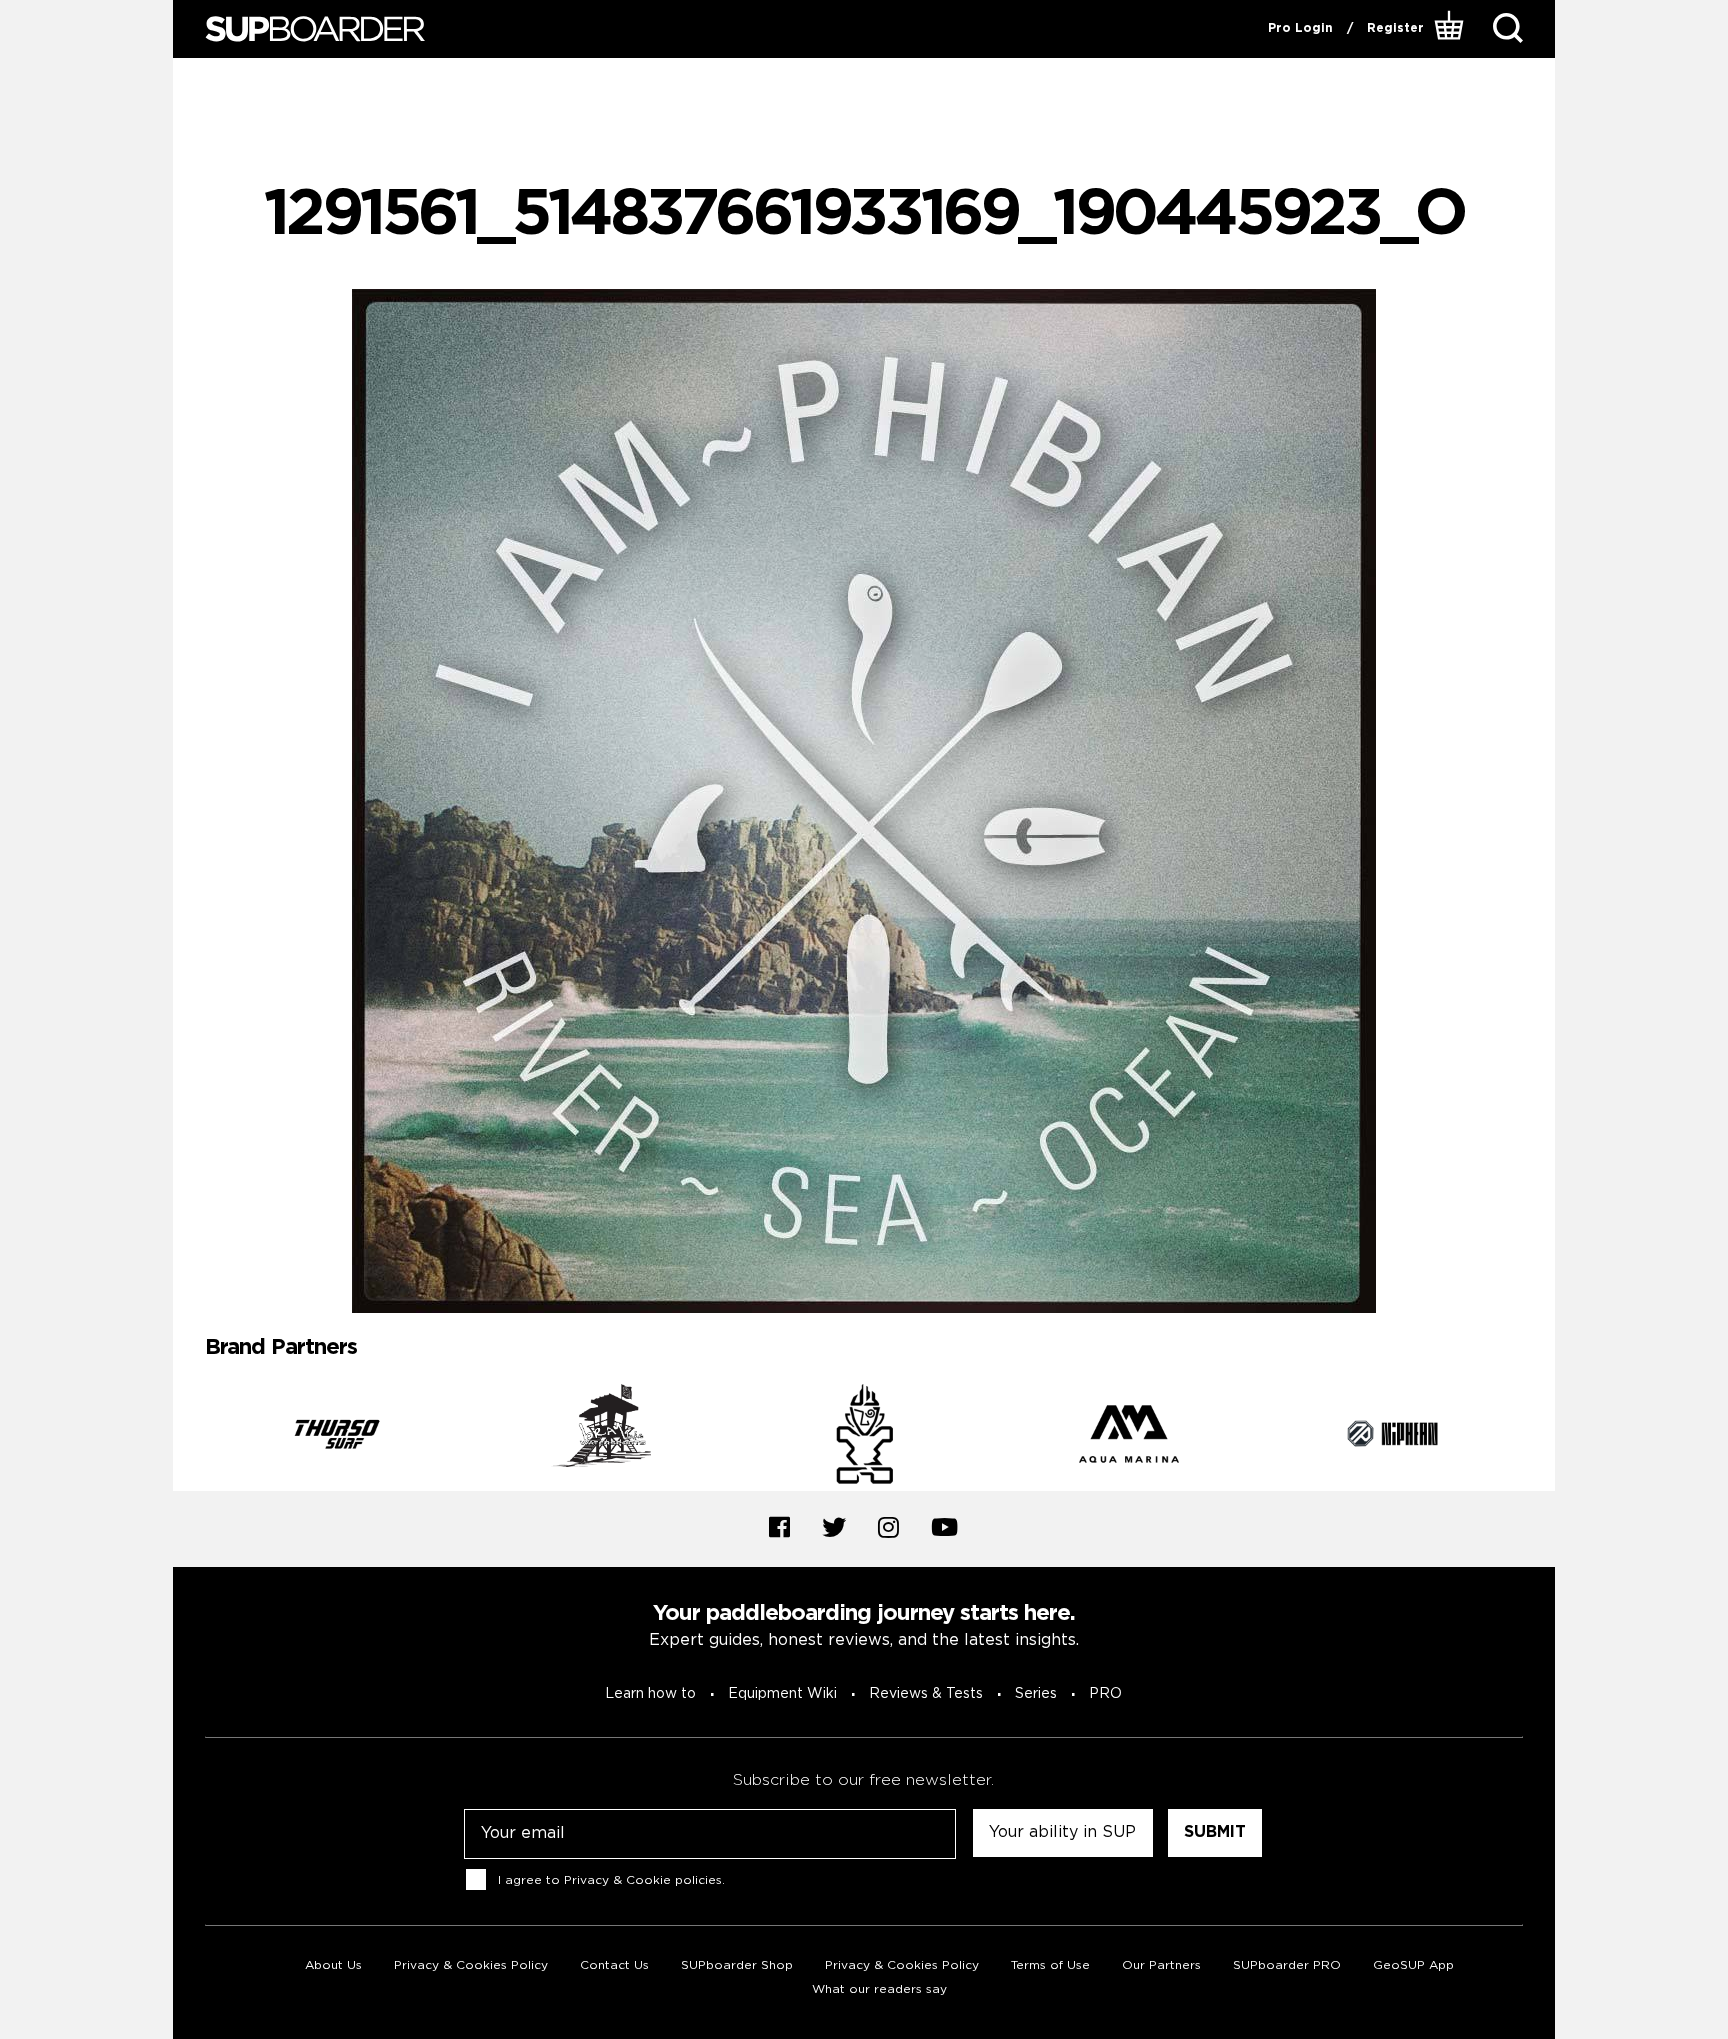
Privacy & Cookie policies (643, 1879)
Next (1538, 1437)
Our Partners (1161, 1965)
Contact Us (614, 1965)
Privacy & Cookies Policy (471, 1965)
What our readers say (879, 1989)
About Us (333, 1965)
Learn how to (650, 1694)
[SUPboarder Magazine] (315, 29)
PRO (1105, 1694)
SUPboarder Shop (737, 1965)
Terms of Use (1050, 1965)
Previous (190, 1437)
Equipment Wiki (782, 1694)
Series (1036, 1694)
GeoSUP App (1413, 1965)
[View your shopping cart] (1451, 29)
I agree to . (611, 1879)
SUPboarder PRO (1287, 1965)
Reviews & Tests (926, 1694)
